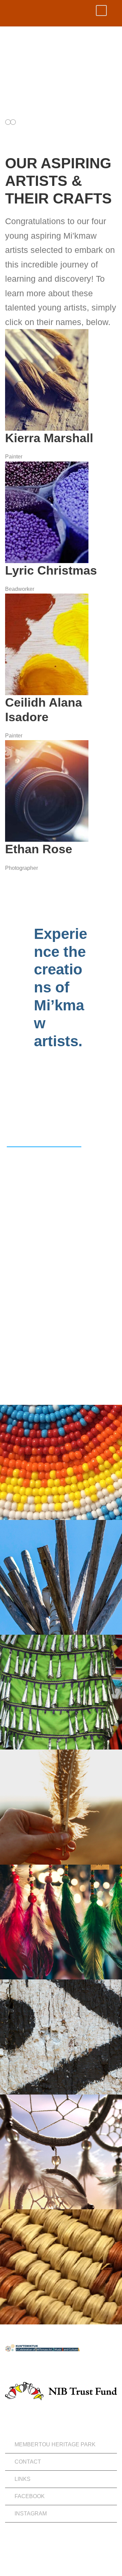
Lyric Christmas (51, 570)
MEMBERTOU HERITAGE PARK (55, 2444)
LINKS (23, 2479)
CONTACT (28, 2462)
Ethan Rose (39, 849)
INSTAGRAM (31, 2514)
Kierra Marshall (49, 438)
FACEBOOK (30, 2496)
